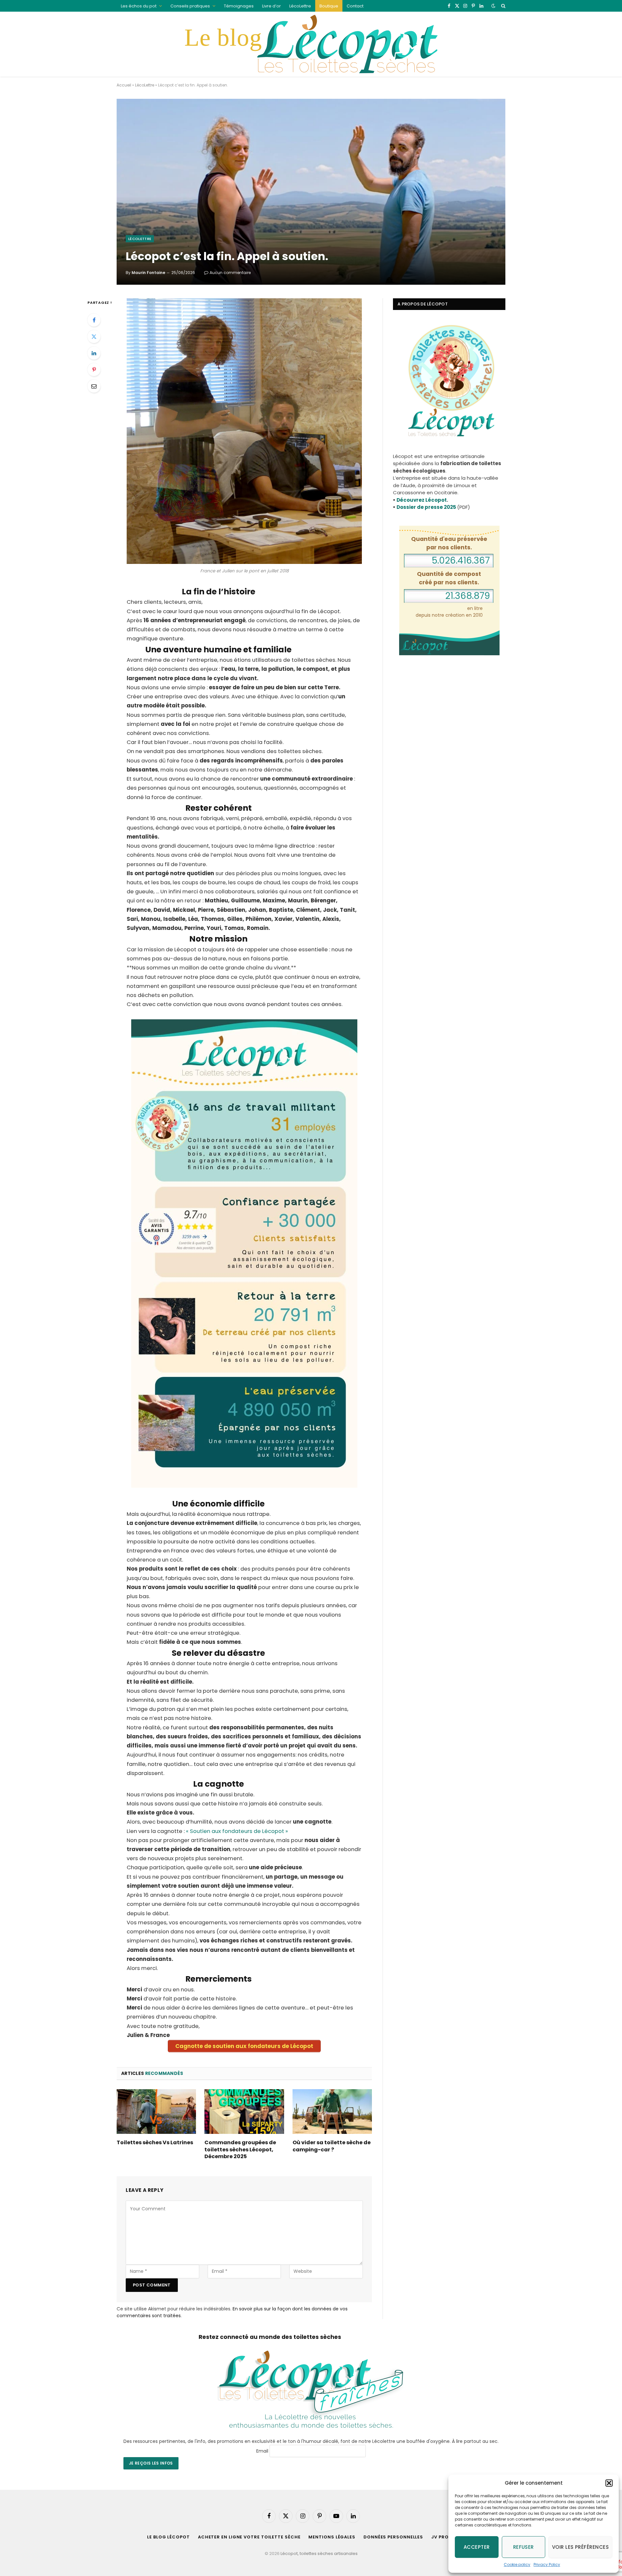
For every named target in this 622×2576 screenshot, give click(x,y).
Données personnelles (393, 2537)
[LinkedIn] (94, 353)
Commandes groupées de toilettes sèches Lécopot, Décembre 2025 (240, 2150)
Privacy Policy (547, 2565)
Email (262, 2451)
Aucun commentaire (230, 273)
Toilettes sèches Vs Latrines (155, 2143)
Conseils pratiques (190, 6)
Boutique (329, 6)
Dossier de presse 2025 (426, 507)
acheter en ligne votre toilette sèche (249, 2537)
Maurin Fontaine (148, 273)
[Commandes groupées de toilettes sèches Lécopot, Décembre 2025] (244, 2112)
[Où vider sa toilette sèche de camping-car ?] (332, 2112)
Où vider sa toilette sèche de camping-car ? (332, 2146)
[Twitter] (94, 337)
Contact (355, 6)
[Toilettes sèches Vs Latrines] (156, 2112)
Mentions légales (332, 2537)
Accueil (124, 85)
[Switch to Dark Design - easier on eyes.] (493, 6)
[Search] (503, 6)
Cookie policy (517, 2565)
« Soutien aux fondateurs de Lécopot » (237, 1831)
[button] (609, 2483)
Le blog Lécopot (168, 2537)
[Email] (94, 386)
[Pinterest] (94, 370)
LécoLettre (300, 6)
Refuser (524, 2547)
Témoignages (239, 6)
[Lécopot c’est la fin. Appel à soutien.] (311, 192)
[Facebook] (94, 320)
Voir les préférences (580, 2547)
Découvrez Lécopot (422, 500)
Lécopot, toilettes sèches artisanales (319, 2553)
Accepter (477, 2547)
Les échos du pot (139, 6)
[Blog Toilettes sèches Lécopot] (311, 44)
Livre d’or (271, 6)
